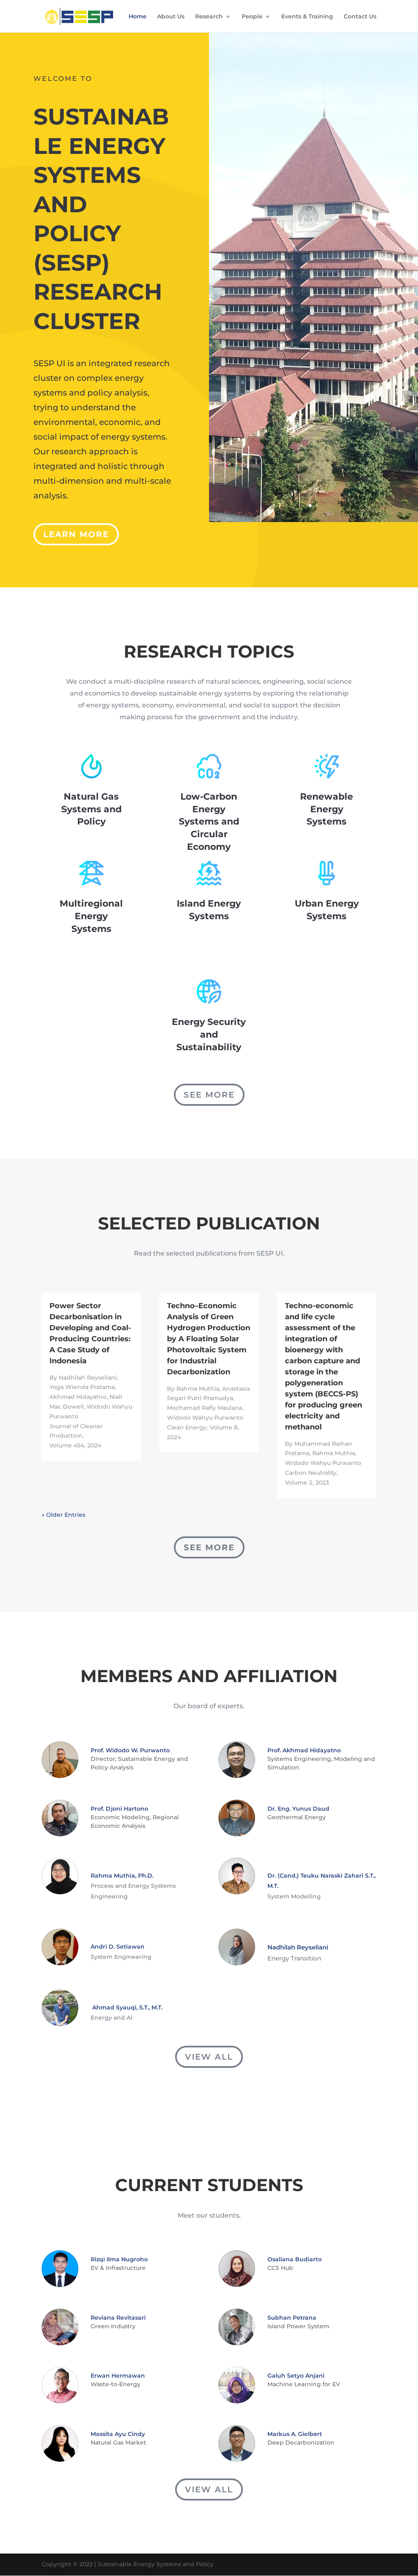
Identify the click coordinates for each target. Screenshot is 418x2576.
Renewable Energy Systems (327, 809)
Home (138, 17)
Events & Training (307, 17)
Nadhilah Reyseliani (298, 1947)
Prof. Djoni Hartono (119, 1809)
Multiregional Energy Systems (91, 916)
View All (209, 2057)
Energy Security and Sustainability (209, 1035)
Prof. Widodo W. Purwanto (130, 1750)
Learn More (76, 534)
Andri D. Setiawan (118, 1947)
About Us (171, 17)
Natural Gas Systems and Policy (91, 809)
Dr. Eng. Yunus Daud (298, 1809)
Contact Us (360, 17)
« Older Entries (63, 1515)
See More (209, 1095)
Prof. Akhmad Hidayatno (304, 1750)
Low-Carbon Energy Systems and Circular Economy (209, 822)
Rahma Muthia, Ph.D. (122, 1876)
